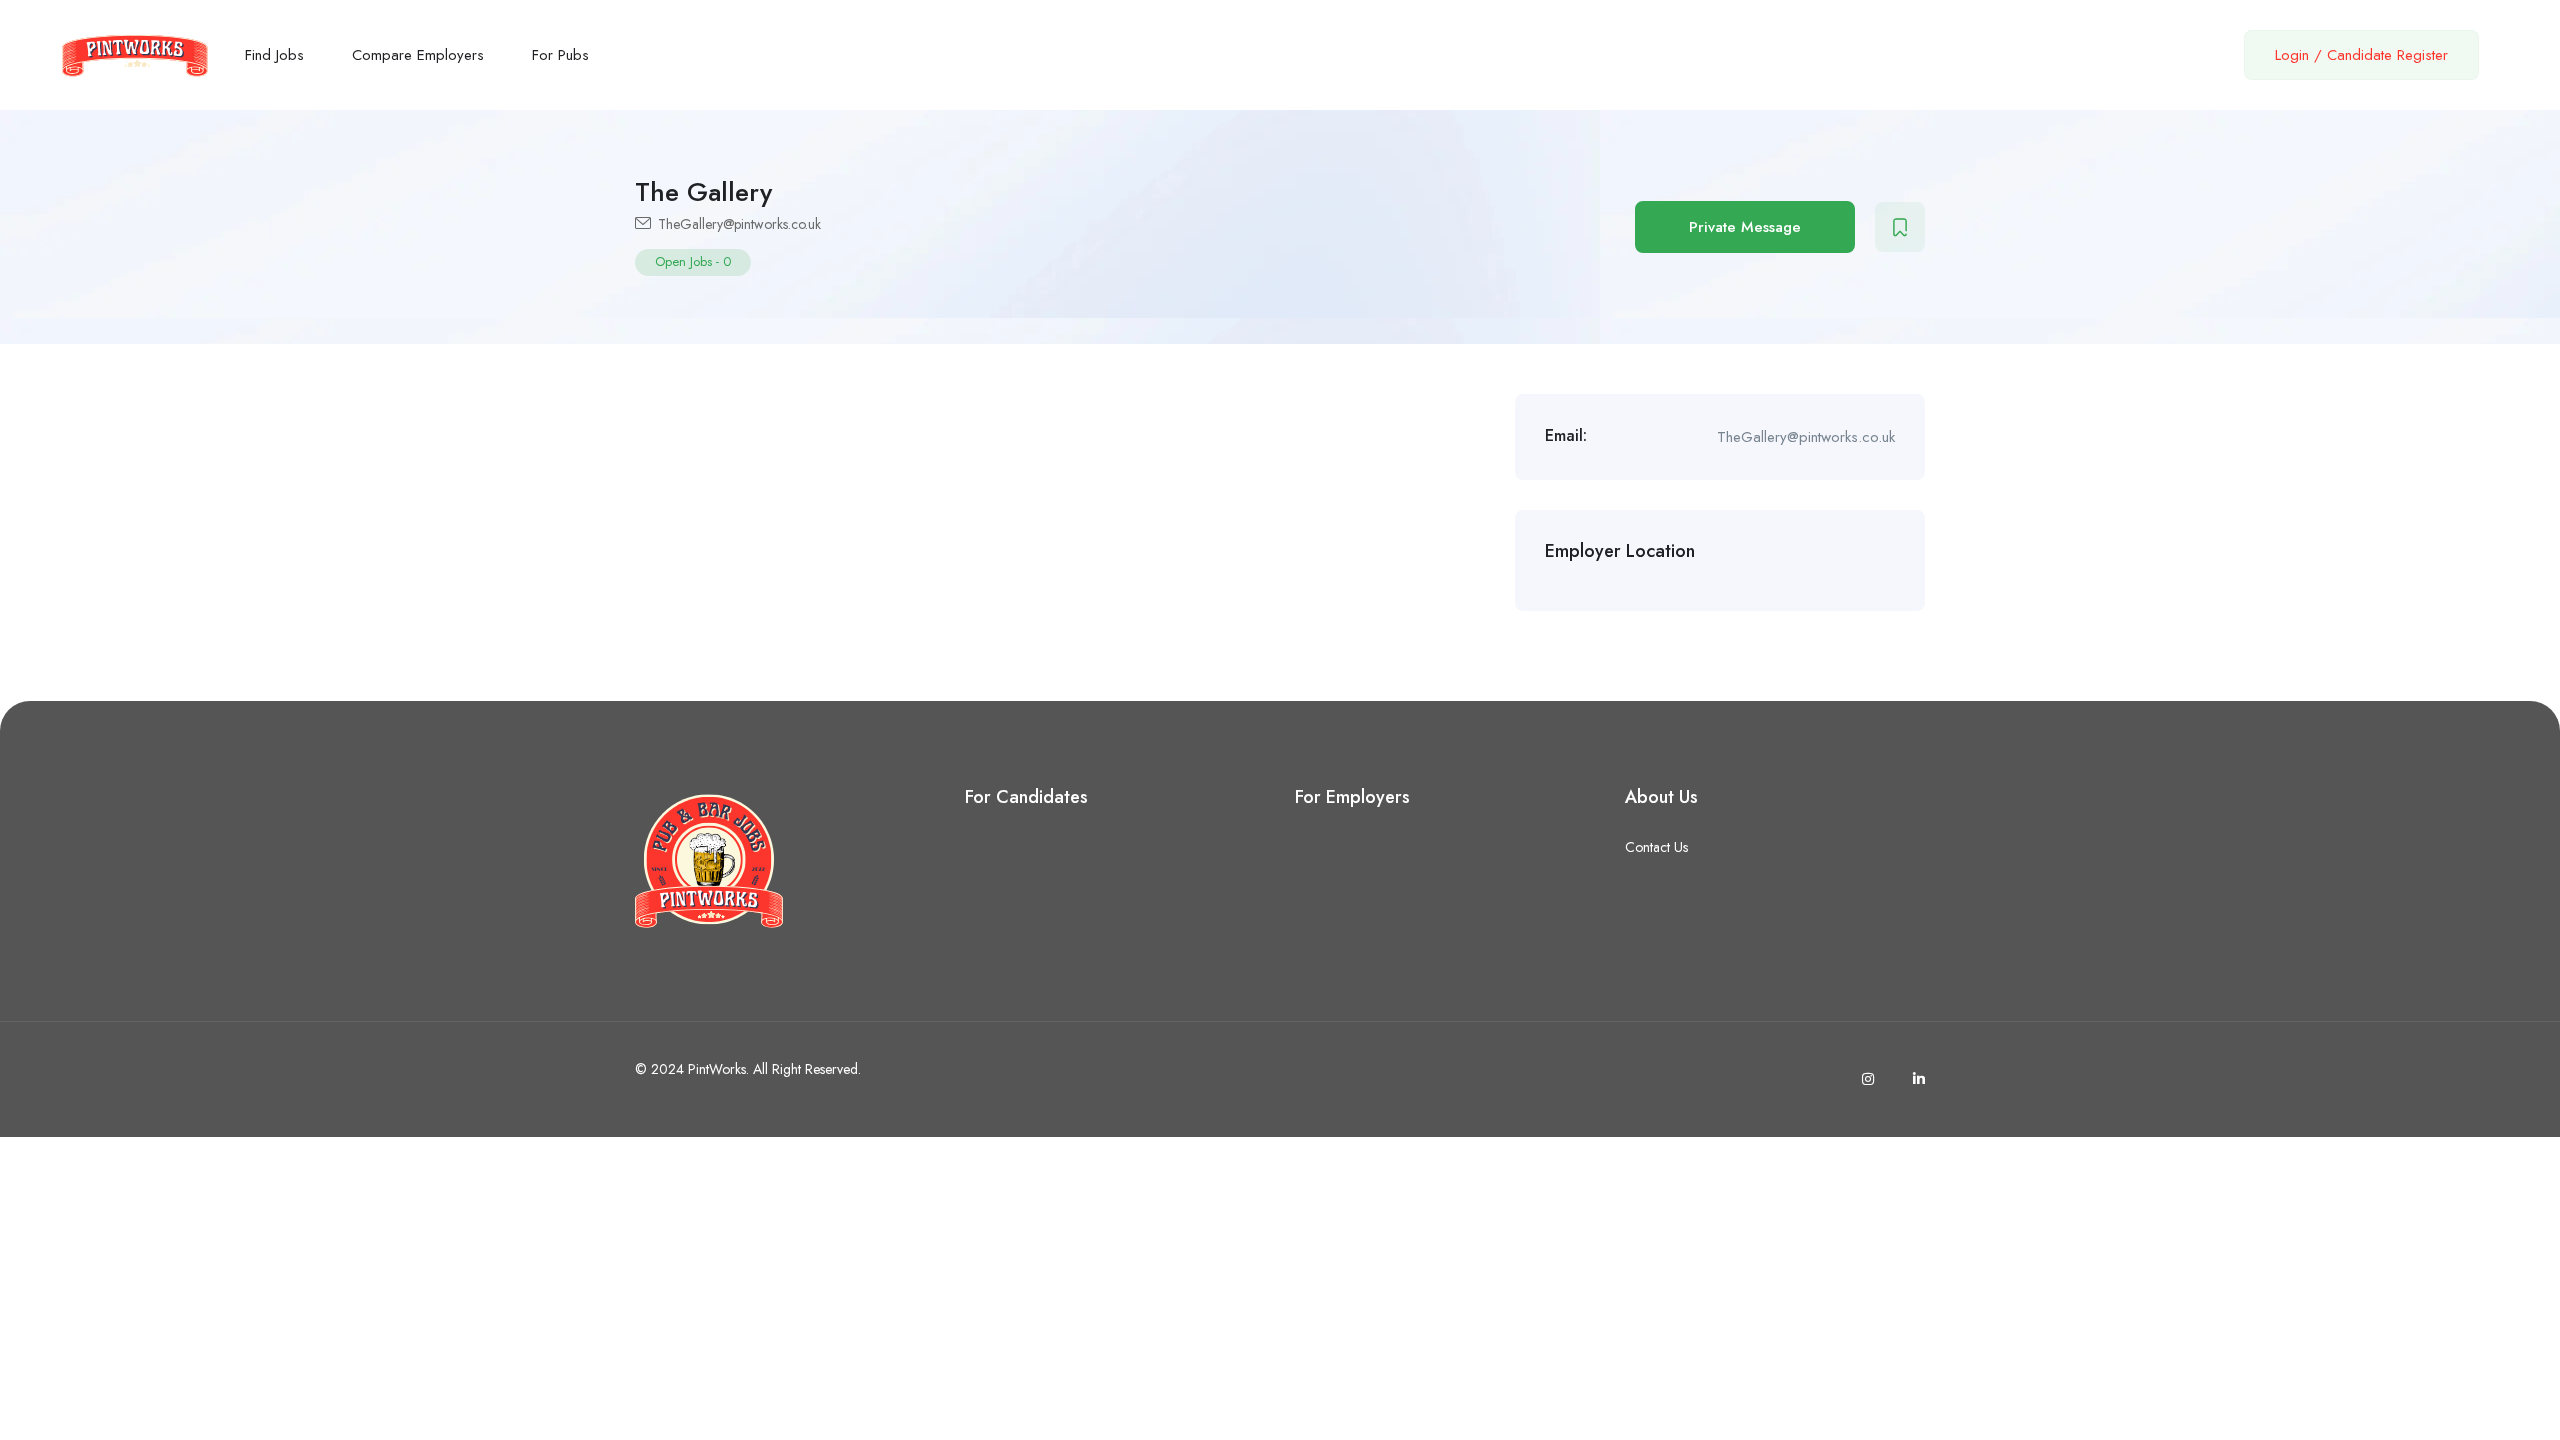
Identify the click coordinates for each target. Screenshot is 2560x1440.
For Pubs (560, 55)
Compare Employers (418, 55)
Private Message (1745, 227)
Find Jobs (274, 55)
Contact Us (1656, 847)
